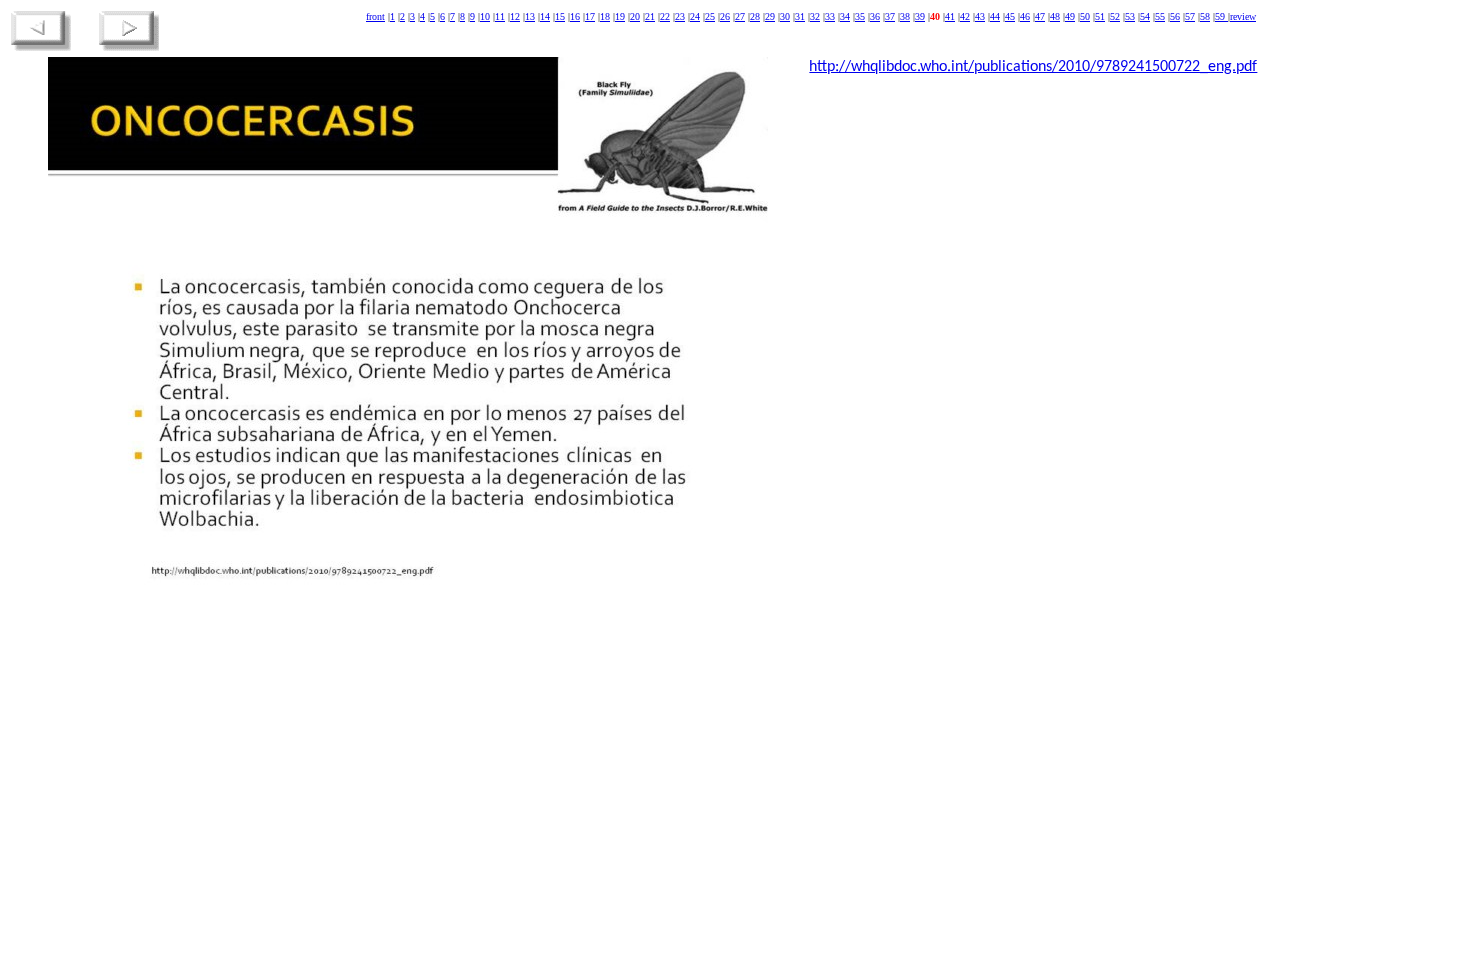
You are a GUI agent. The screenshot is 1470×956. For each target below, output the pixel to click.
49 (1070, 16)
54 (1145, 16)
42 (965, 16)
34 (845, 16)
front (375, 16)
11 (500, 16)
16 (575, 16)
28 (755, 16)
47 (1040, 16)
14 (545, 16)
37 (890, 16)
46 (1025, 16)
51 (1100, 16)
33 (830, 16)
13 (530, 16)
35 (860, 16)
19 (620, 16)
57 (1190, 16)
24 (695, 16)
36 (875, 16)
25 (710, 16)
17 (590, 16)
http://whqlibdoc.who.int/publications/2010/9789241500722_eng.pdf (1033, 67)
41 (950, 16)
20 (635, 16)
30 (785, 16)
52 (1115, 16)
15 (560, 16)
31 (800, 16)
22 (665, 16)
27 (740, 16)
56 (1175, 16)
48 (1055, 16)
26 (725, 16)
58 (1205, 16)
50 (1085, 16)
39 (920, 16)
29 (770, 16)
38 (905, 16)
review (1243, 16)
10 (485, 16)
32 (815, 16)
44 (995, 16)
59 (1221, 16)
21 (650, 16)
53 (1130, 16)
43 (980, 16)
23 (680, 16)
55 (1160, 16)
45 (1010, 16)
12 (515, 16)
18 (605, 16)
